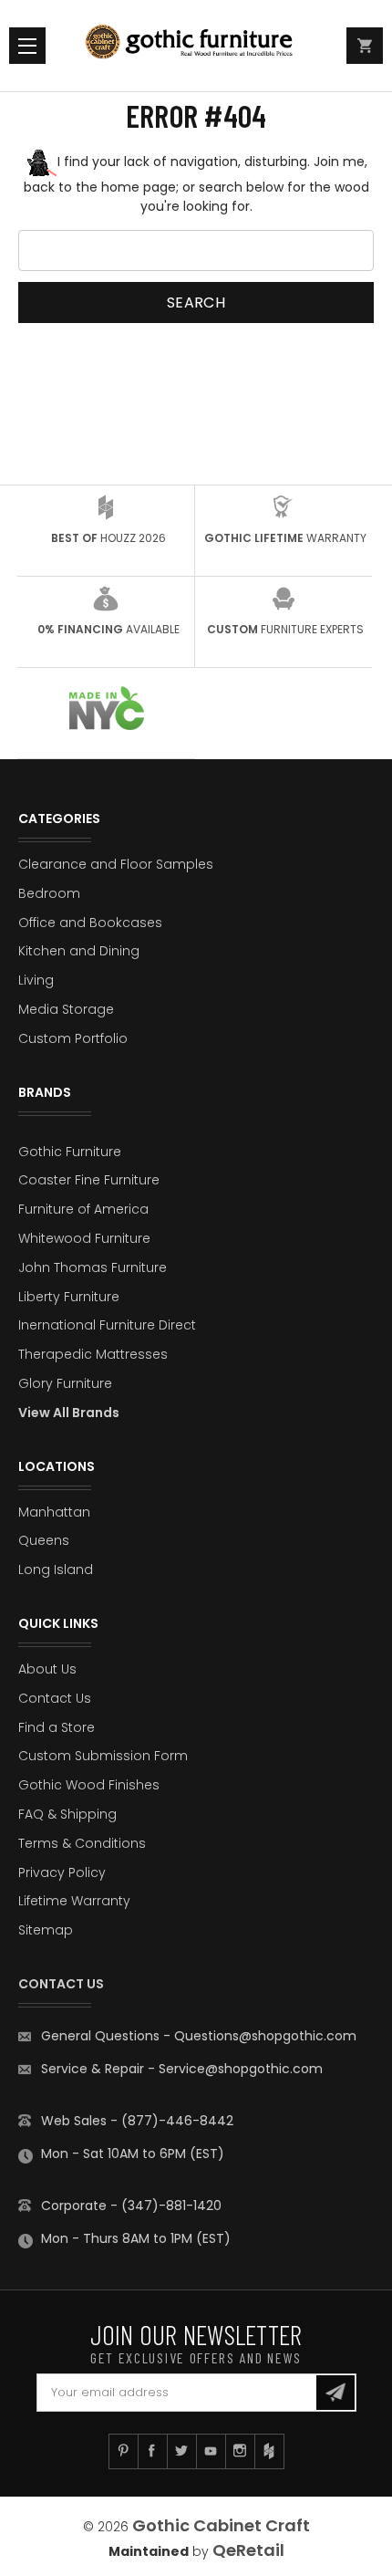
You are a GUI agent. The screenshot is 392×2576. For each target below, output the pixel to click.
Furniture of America (83, 1209)
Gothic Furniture (70, 1152)
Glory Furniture (65, 1383)
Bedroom (49, 893)
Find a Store (57, 1727)
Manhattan (54, 1512)
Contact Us (55, 1698)
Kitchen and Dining (79, 951)
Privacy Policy (62, 1872)
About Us (47, 1669)
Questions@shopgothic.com (265, 2036)
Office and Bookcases (90, 923)
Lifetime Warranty (74, 1901)
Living (36, 980)
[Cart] (365, 46)
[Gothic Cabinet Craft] (196, 46)
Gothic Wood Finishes (89, 1785)
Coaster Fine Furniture (89, 1180)
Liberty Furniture (69, 1297)
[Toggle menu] (27, 46)
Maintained (149, 2551)
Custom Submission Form (103, 1756)
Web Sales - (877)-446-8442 (137, 2121)
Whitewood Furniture (84, 1238)
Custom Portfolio (73, 1038)
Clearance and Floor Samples (116, 864)
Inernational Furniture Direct (107, 1325)
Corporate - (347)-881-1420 (131, 2206)
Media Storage (66, 1009)
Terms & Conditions (82, 1843)
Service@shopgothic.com (241, 2069)
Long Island (56, 1570)
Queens (44, 1540)
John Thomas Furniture (93, 1267)
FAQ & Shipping (67, 1814)
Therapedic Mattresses (93, 1354)
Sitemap (46, 1930)
